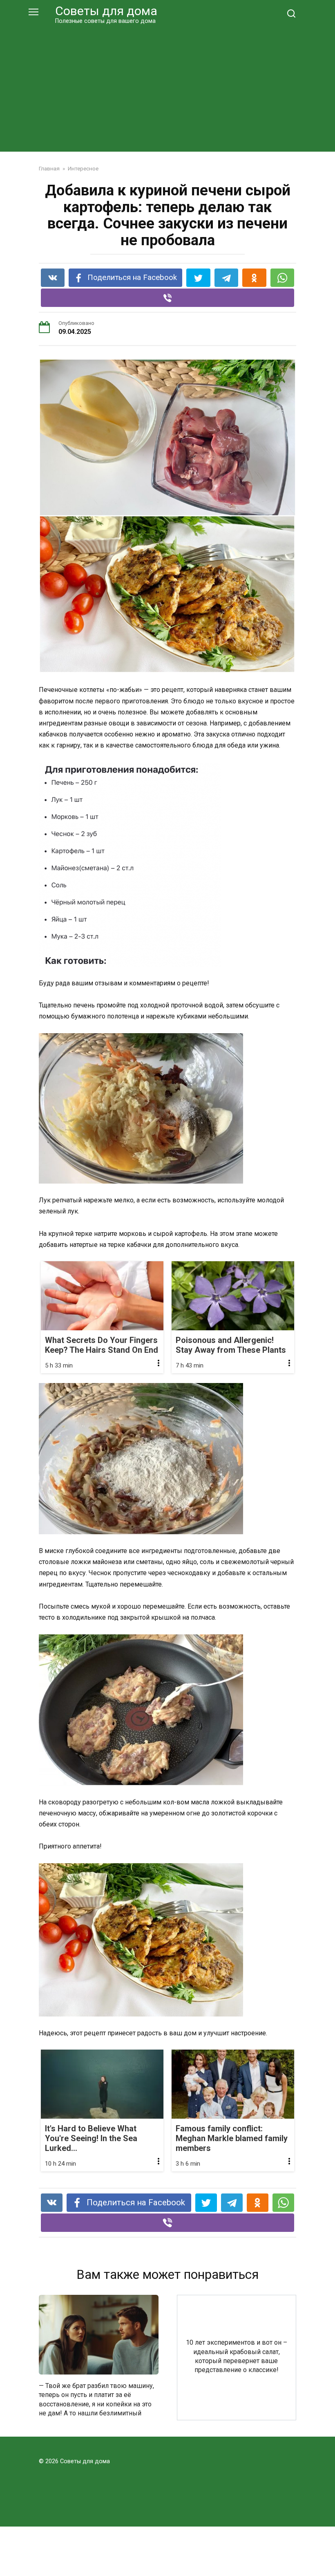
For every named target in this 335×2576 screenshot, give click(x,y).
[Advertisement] (167, 87)
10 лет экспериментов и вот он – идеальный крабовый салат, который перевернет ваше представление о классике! (237, 2356)
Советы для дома (106, 11)
